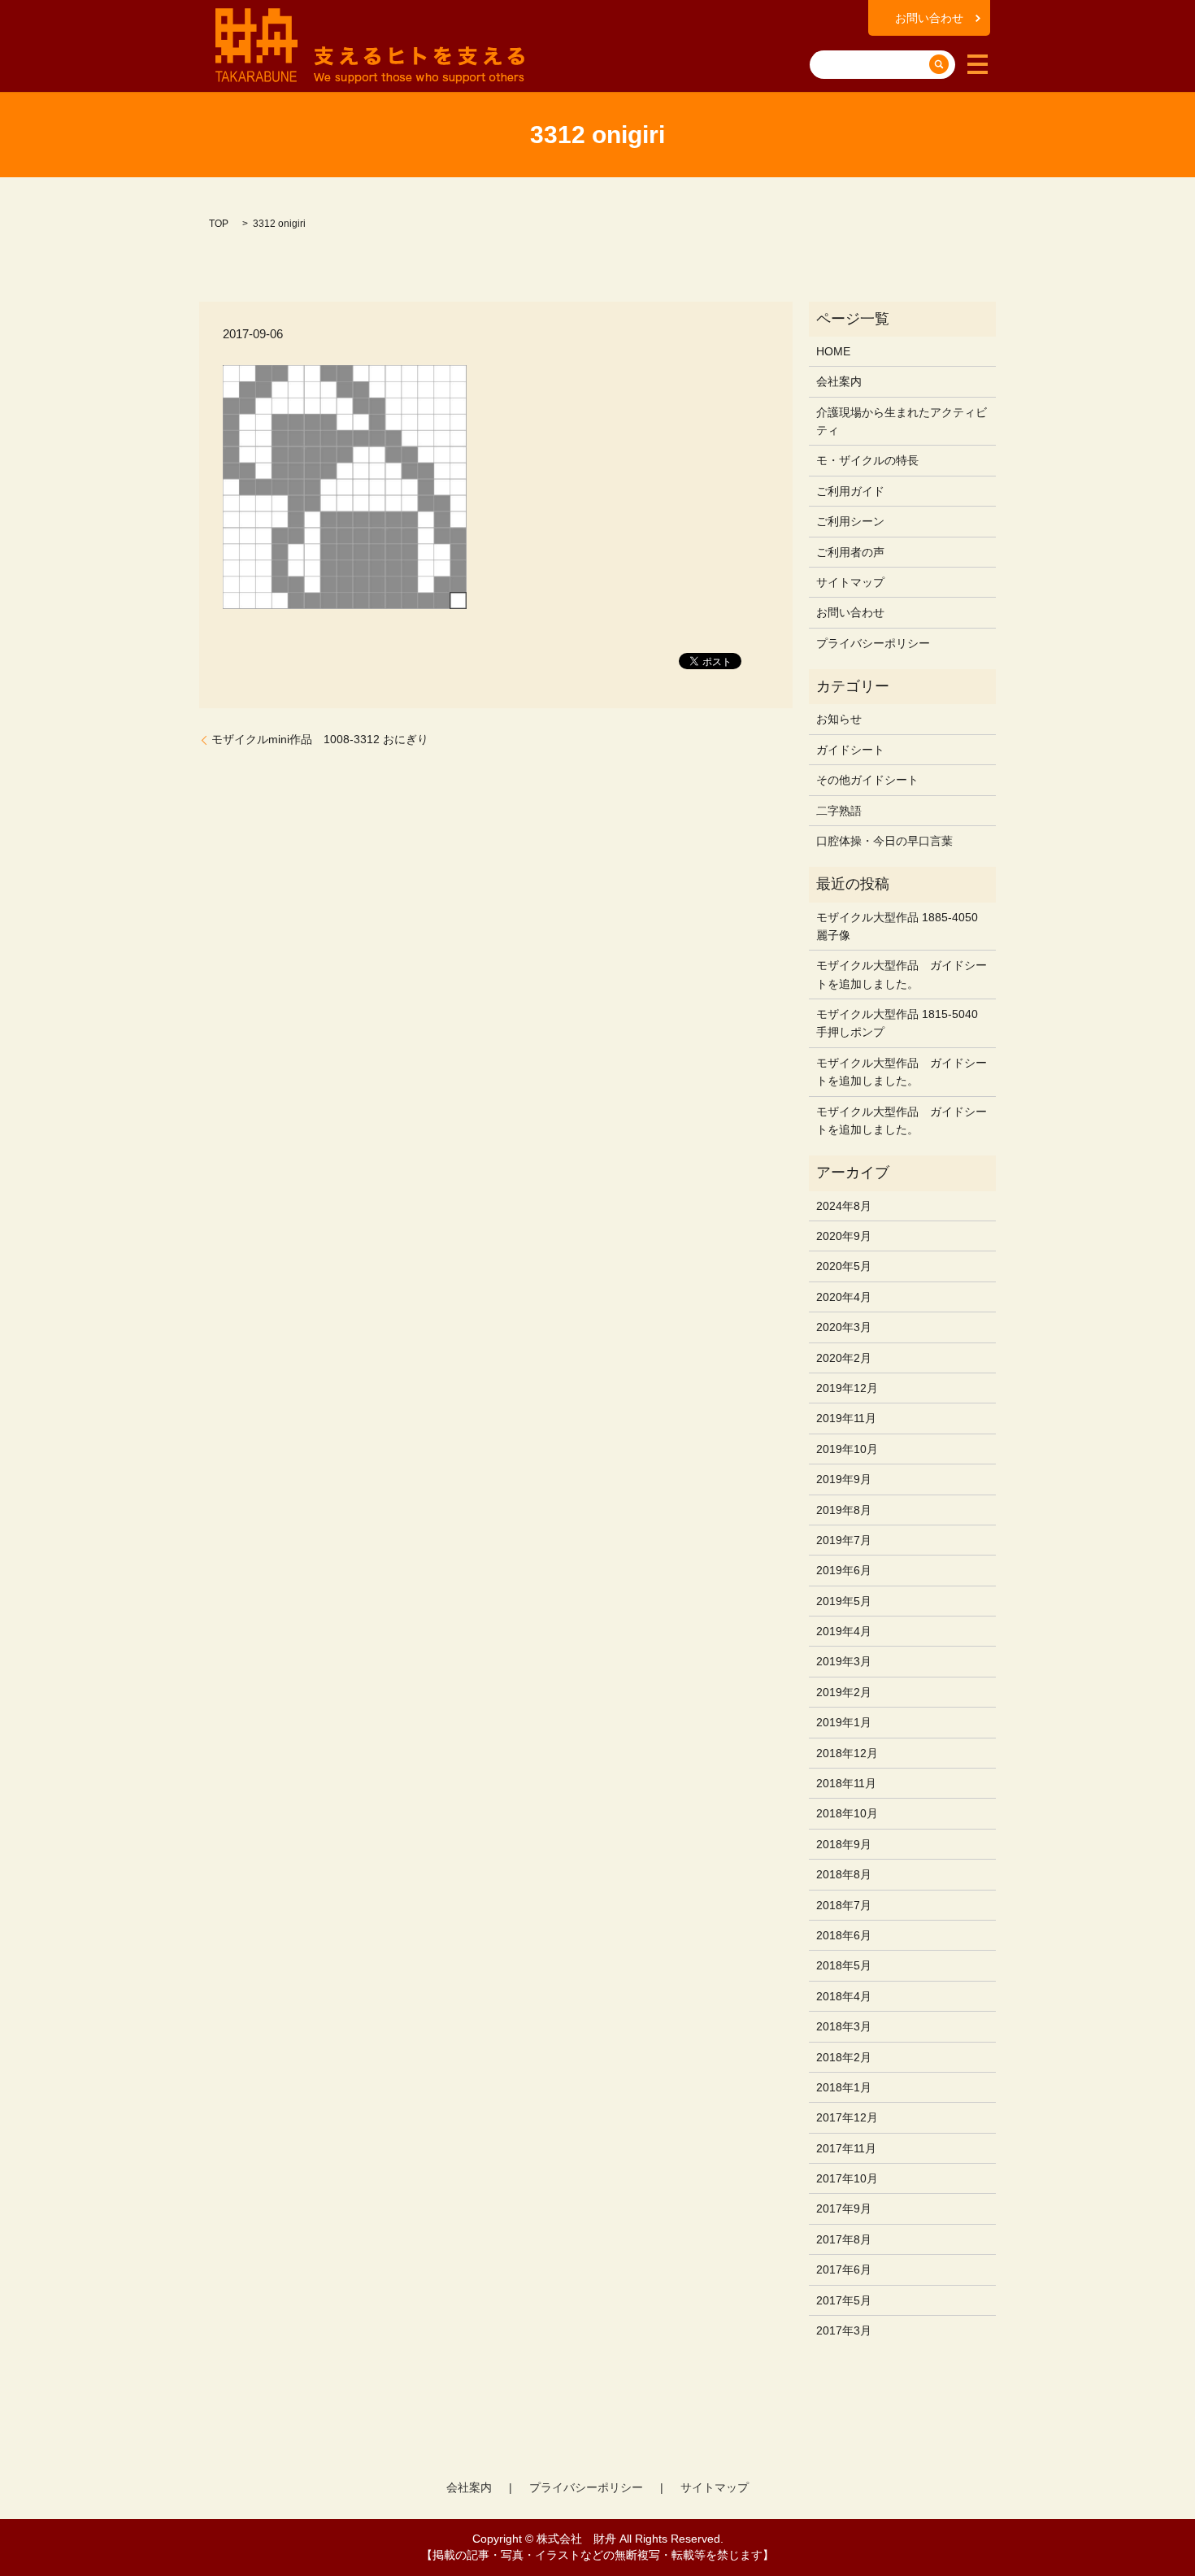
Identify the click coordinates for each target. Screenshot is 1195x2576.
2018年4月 (844, 1996)
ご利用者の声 (850, 552)
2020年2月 (844, 1358)
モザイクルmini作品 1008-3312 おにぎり (320, 739)
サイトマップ (850, 582)
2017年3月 (844, 2330)
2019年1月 (844, 1722)
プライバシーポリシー (873, 643)
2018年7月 (844, 1905)
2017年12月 (847, 2117)
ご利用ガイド (850, 491)
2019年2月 (844, 1692)
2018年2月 (844, 2057)
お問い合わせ (929, 18)
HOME (833, 351)
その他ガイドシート (867, 780)
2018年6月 (844, 1935)
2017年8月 (844, 2239)
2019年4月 (844, 1631)
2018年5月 (844, 1965)
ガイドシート (850, 750)
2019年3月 (844, 1661)
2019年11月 (846, 1418)
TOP (219, 224)
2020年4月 (844, 1297)
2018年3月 (844, 2026)
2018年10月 (847, 1813)
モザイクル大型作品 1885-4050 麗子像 (897, 926)
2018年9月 (844, 1844)
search (825, 39)
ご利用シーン (850, 521)
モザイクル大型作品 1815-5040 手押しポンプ (897, 1023)
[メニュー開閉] (978, 64)
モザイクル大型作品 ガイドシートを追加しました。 (902, 974)
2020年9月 (844, 1236)
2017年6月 (844, 2269)
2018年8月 (844, 1874)
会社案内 (839, 381)
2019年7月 (844, 1540)
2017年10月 (847, 2178)
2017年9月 (844, 2208)
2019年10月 (847, 1449)
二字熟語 (839, 811)
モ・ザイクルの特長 (867, 460)
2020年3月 (844, 1327)
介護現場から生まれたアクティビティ (902, 421)
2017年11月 (846, 2148)
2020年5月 (844, 1266)
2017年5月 (844, 2300)
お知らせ (839, 719)
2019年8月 (844, 1510)
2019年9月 (844, 1479)
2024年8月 (844, 1206)
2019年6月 (844, 1570)
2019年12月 (847, 1388)
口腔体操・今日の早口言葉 (884, 841)
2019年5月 (844, 1601)
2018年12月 (847, 1753)
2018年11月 (846, 1783)
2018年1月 (844, 2087)
